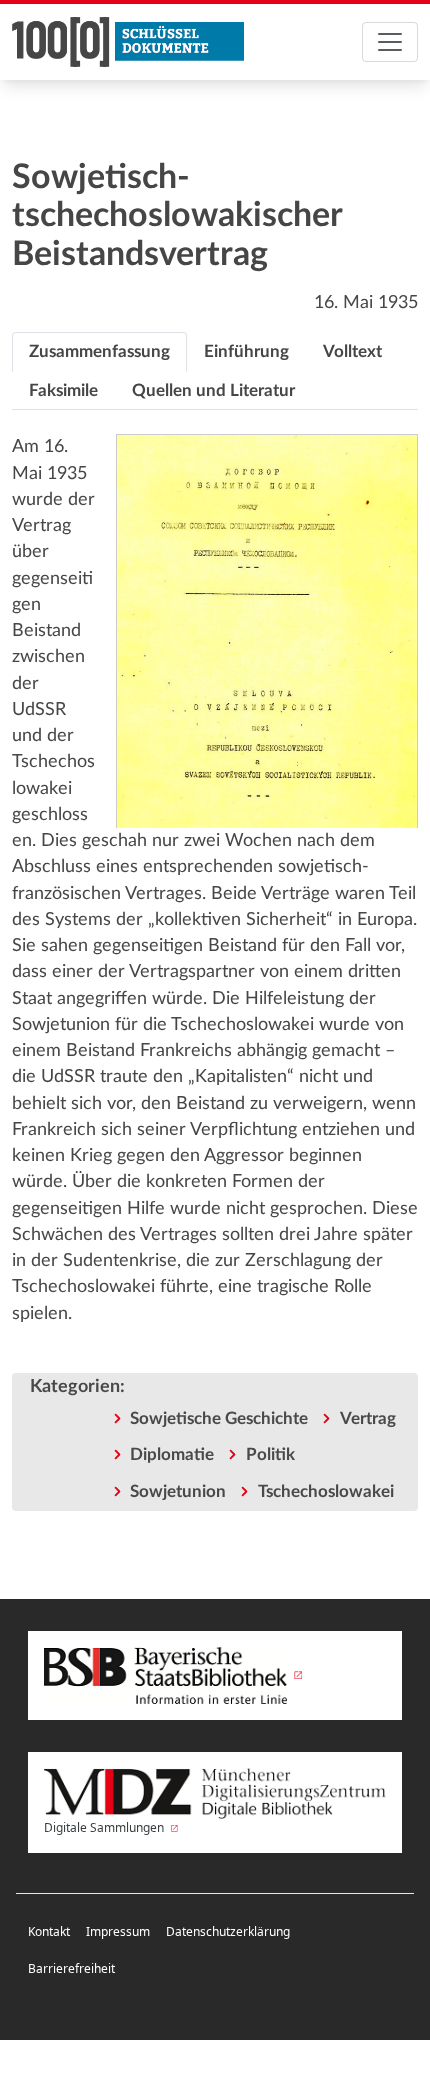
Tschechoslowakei (326, 1491)
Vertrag (368, 1418)
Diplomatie (172, 1454)
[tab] (99, 352)
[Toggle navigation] (390, 42)
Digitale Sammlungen (105, 1827)
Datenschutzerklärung (228, 1931)
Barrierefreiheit (71, 1968)
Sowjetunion (178, 1491)
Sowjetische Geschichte (219, 1418)
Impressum (118, 1931)
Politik (270, 1454)
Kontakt (49, 1931)
